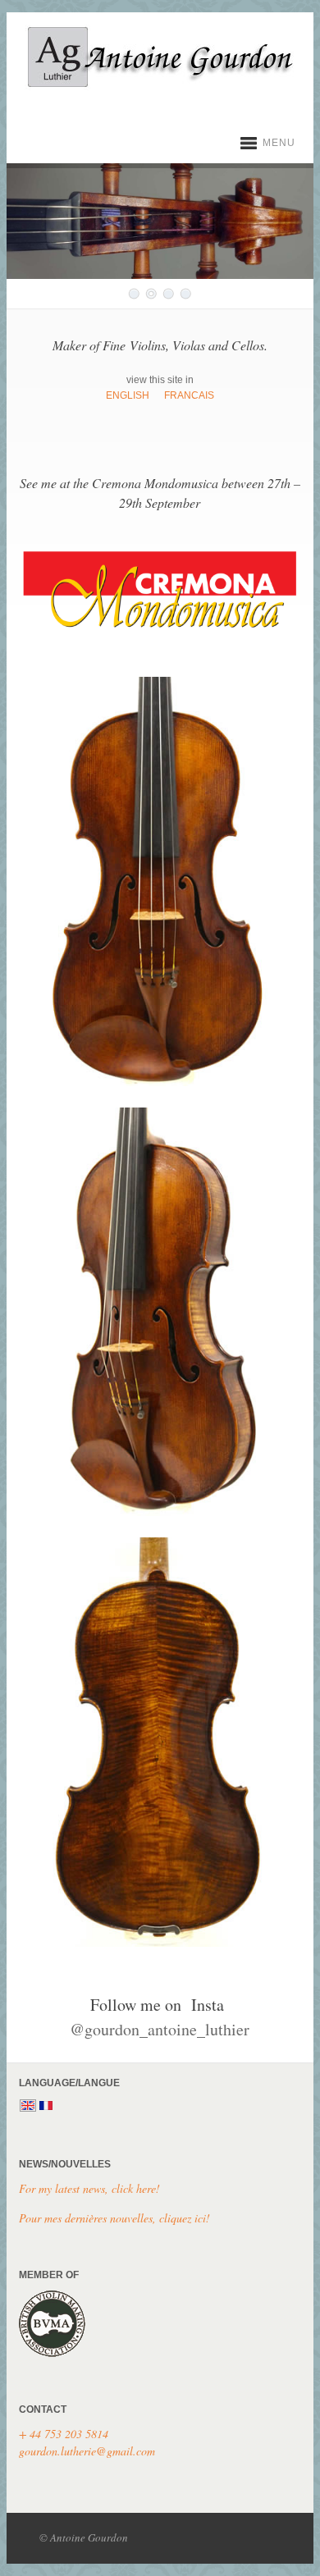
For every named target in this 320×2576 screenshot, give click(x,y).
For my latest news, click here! (89, 2188)
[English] (28, 2107)
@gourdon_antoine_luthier (160, 2029)
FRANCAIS (189, 395)
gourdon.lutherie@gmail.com (87, 2451)
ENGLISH (128, 395)
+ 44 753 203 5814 (64, 2434)
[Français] (46, 2107)
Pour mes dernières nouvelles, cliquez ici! (114, 2218)
